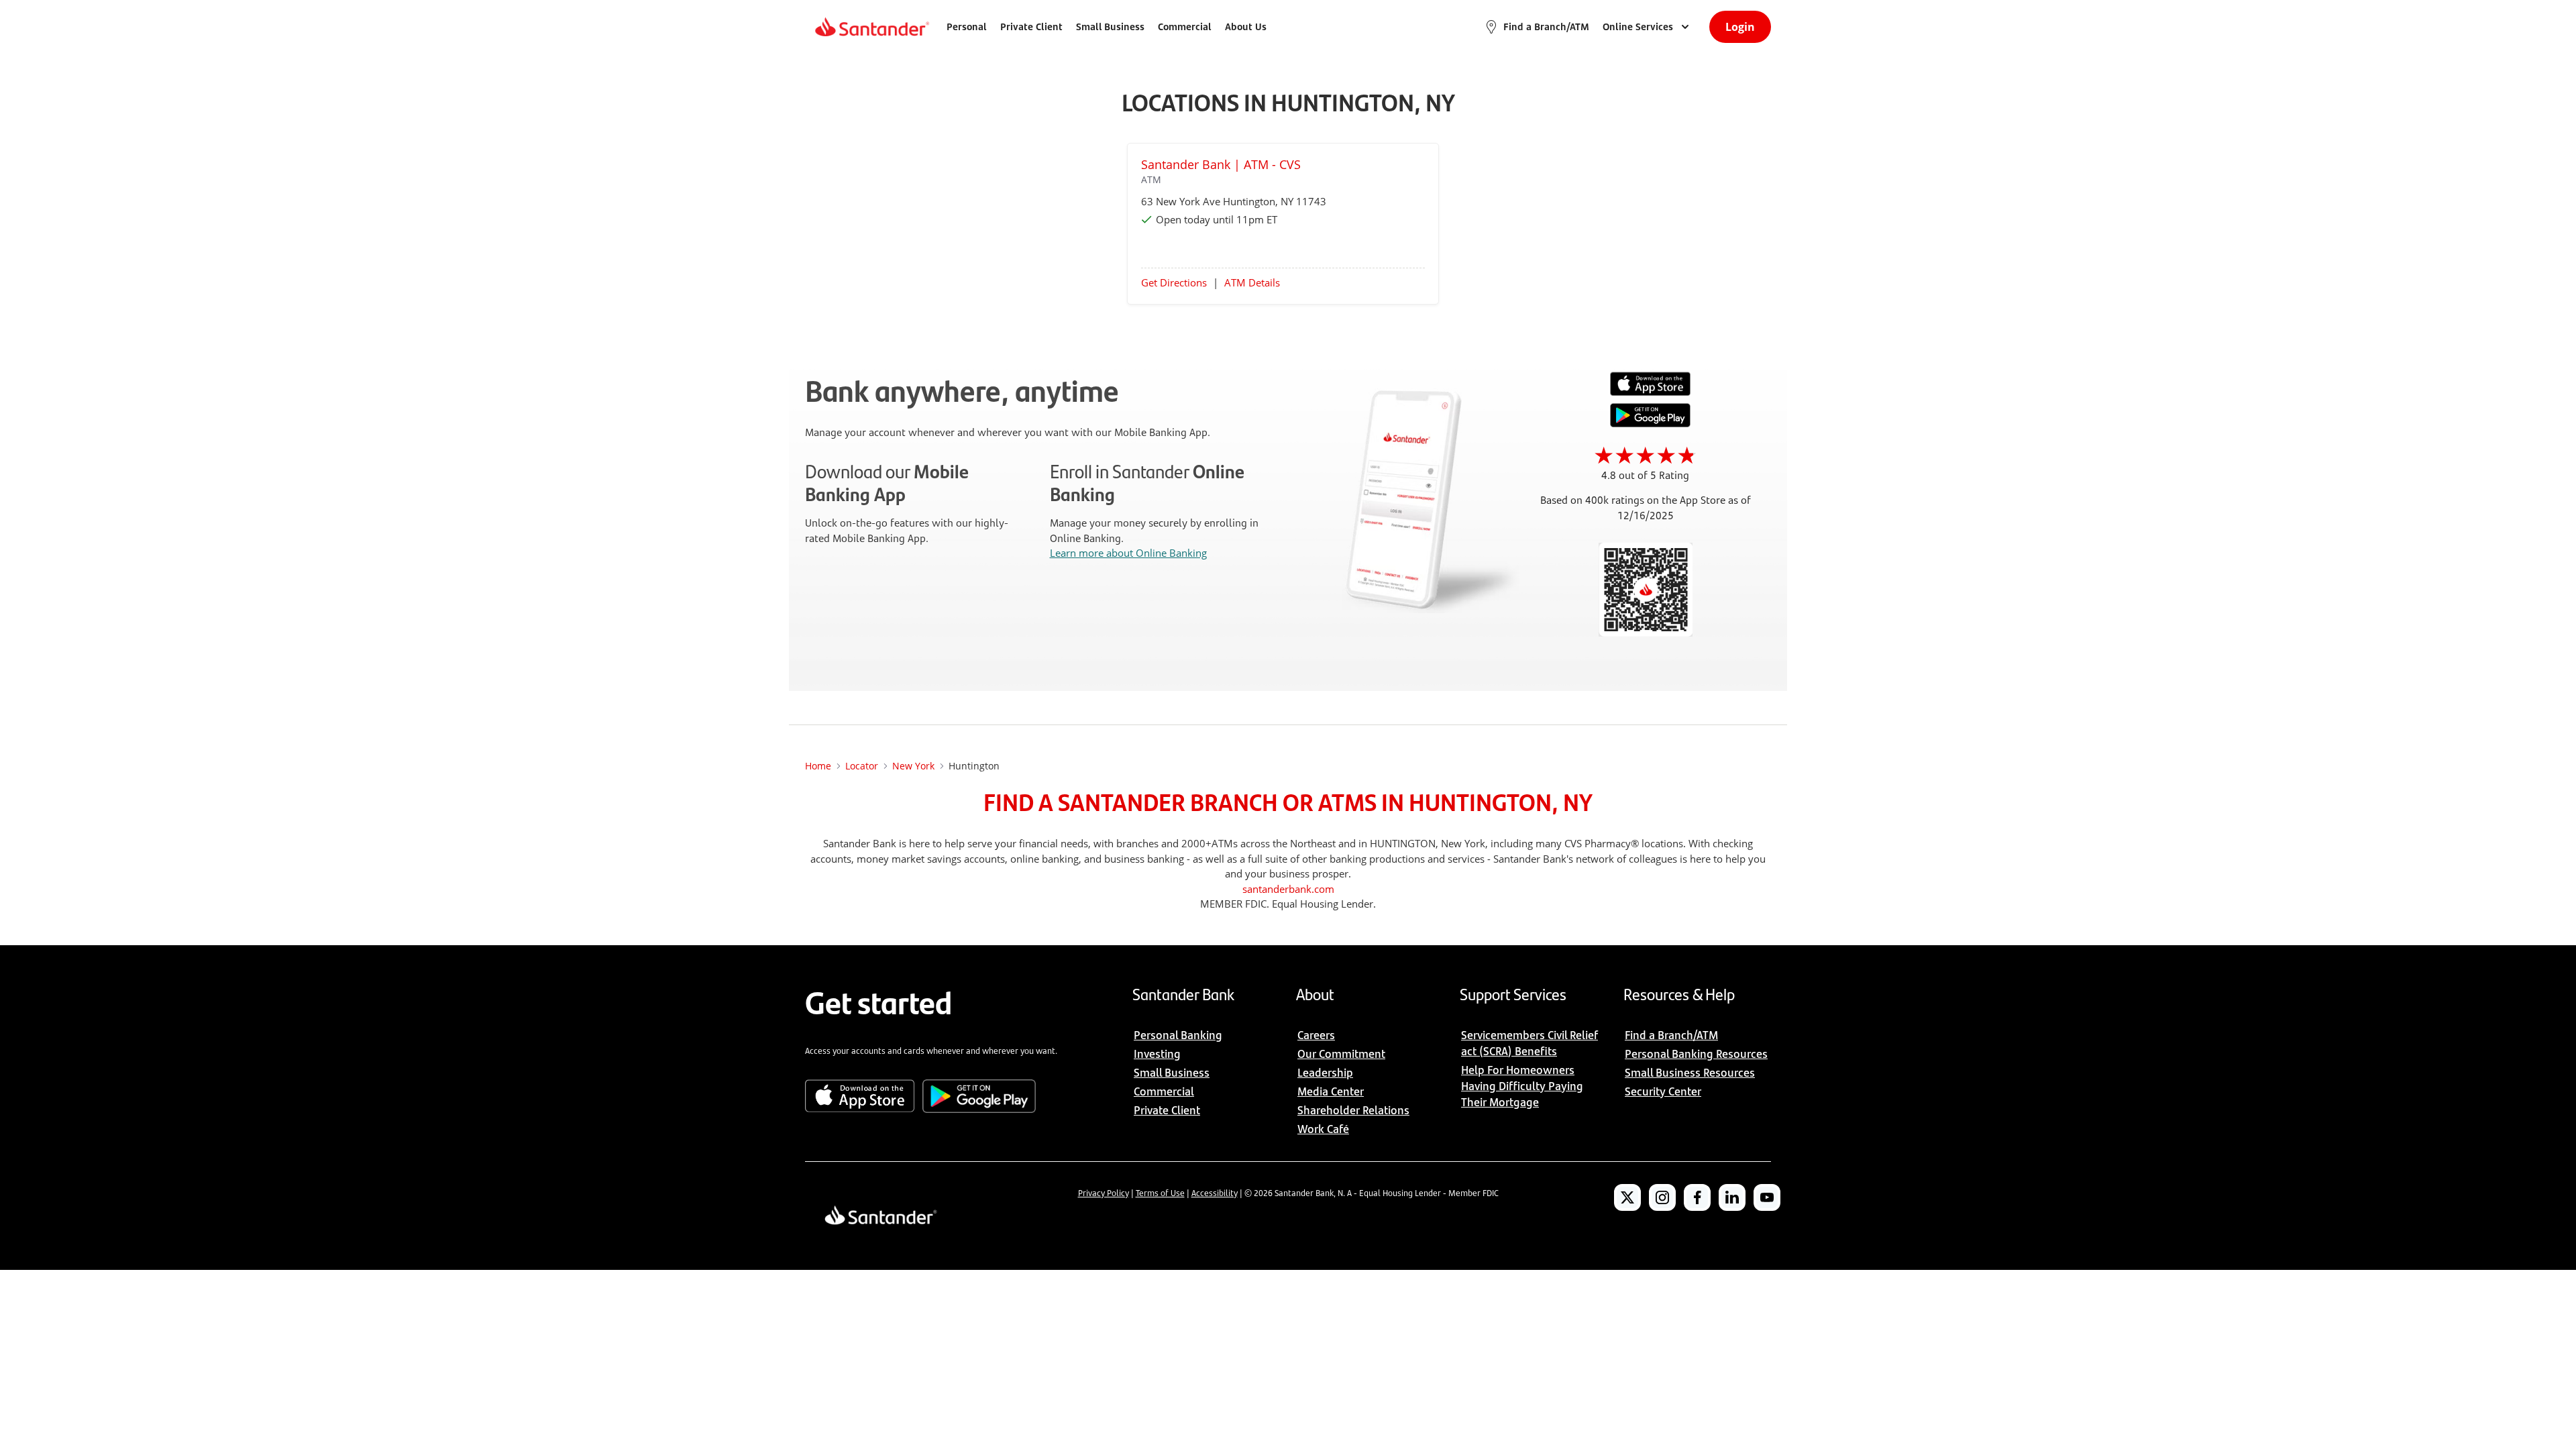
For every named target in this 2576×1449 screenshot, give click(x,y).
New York (913, 766)
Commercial (1185, 26)
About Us (1246, 26)
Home (818, 766)
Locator (862, 766)
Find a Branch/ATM (1546, 26)
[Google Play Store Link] (1650, 423)
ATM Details (1252, 282)
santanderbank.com (1288, 889)
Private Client (1031, 26)
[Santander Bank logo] (871, 27)
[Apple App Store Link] (1650, 392)
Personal (967, 26)
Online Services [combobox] (1638, 26)
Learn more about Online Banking (1128, 553)
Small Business (1110, 26)
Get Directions (1174, 282)
